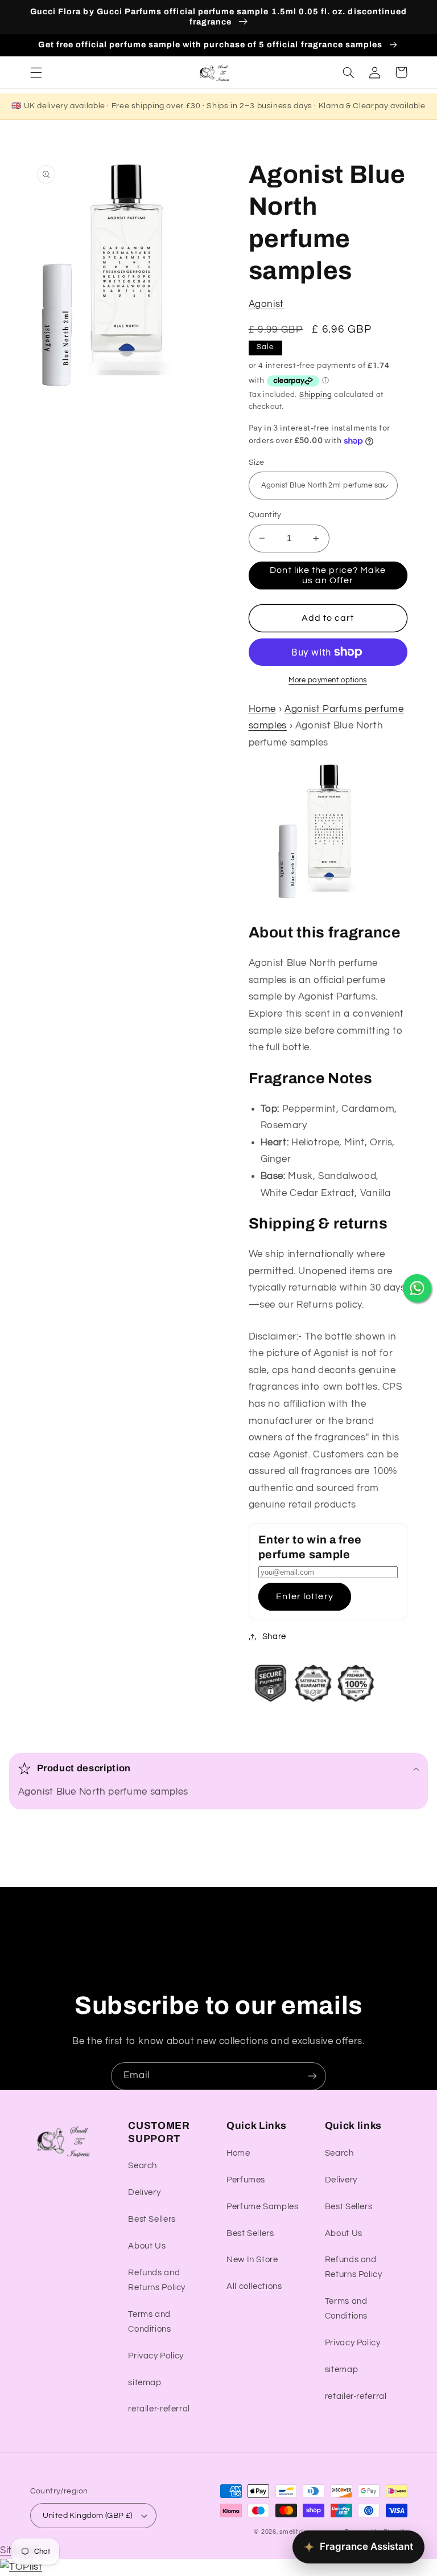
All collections (254, 2286)
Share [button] (274, 1637)
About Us (147, 2246)
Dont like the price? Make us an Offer (327, 576)
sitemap (145, 2383)
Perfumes (246, 2180)
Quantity (265, 515)
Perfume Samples (262, 2207)
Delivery (144, 2192)
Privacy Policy (156, 2356)
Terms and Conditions (149, 2322)
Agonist (266, 304)
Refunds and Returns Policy (157, 2280)
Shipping (316, 395)
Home (263, 709)
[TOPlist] (21, 2567)
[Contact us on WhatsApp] (417, 1288)
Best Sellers (152, 2219)
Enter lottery (305, 1596)
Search (143, 2166)
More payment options (328, 680)
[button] (36, 72)
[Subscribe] (312, 2076)
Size (257, 462)
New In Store (252, 2260)
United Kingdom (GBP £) (88, 2516)
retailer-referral (159, 2409)
